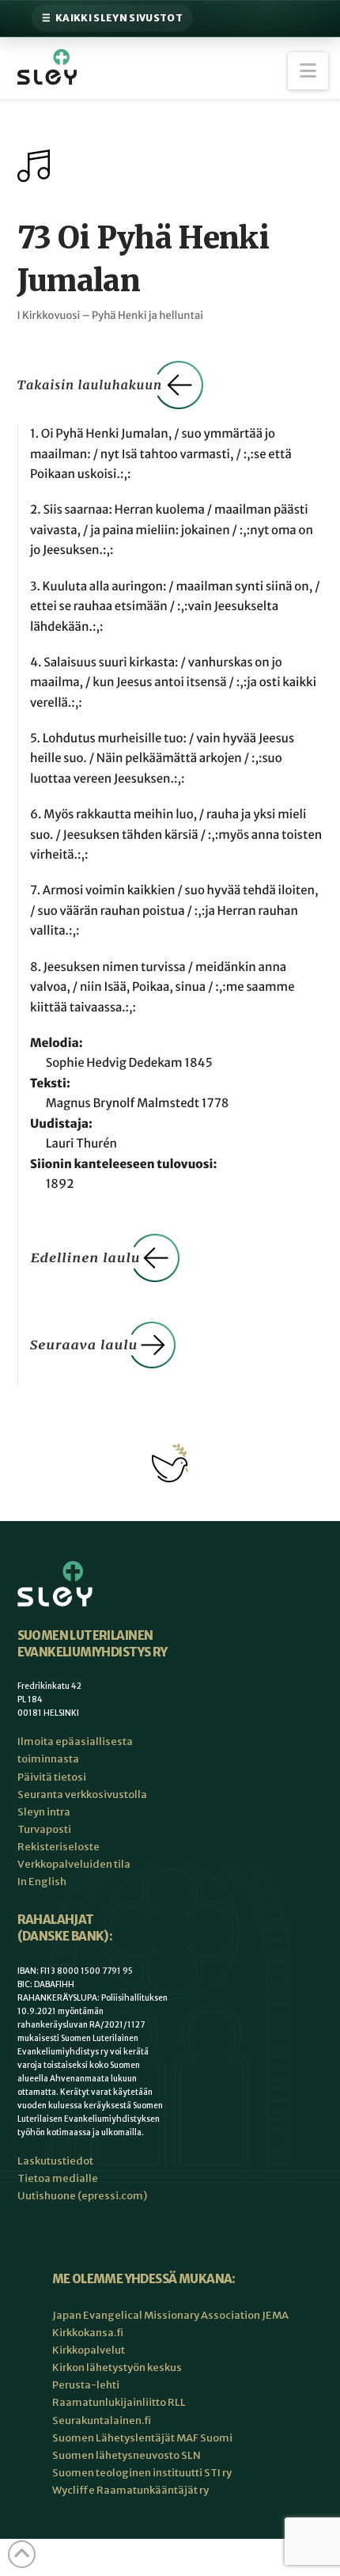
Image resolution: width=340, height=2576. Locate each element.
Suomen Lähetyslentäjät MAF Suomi (142, 2438)
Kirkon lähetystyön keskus (117, 2367)
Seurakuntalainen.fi (102, 2420)
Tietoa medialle (58, 2178)
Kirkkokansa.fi (88, 2333)
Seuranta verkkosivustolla (82, 1794)
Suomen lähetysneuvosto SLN (127, 2455)
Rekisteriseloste (59, 1847)
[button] (308, 71)
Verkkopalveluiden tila (74, 1864)
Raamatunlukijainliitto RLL (119, 2402)
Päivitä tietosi (52, 1777)
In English (42, 1882)
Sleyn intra (44, 1812)
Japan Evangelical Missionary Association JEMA (170, 2315)
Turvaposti (44, 1829)
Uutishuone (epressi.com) (82, 2196)
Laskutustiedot (55, 2161)
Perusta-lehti (86, 2385)
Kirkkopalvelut (89, 2350)
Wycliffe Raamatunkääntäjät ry (130, 2490)
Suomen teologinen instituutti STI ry (142, 2473)
